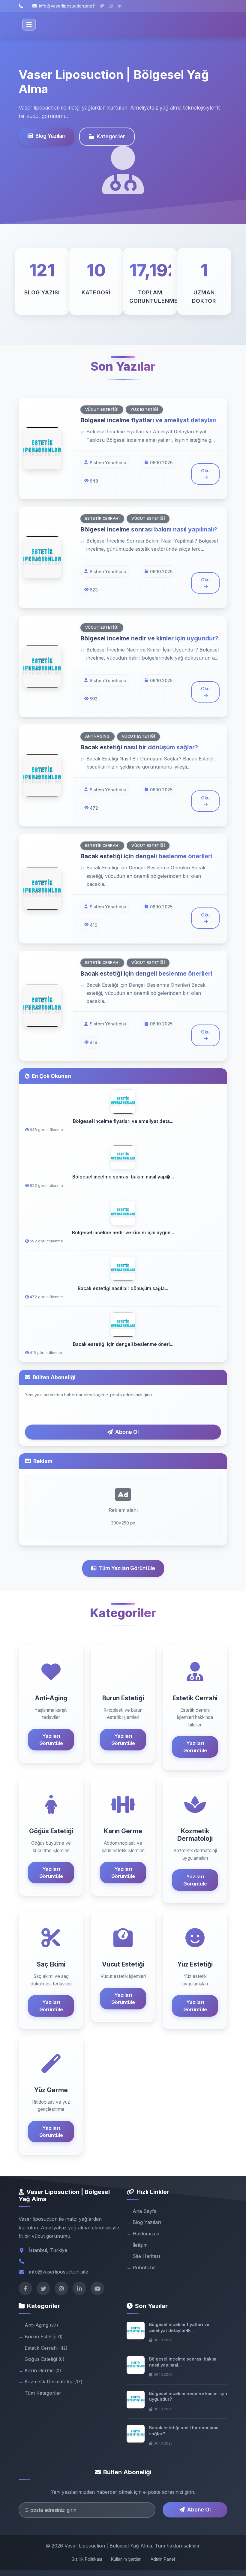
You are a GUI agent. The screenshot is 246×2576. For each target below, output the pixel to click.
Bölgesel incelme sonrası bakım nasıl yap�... (123, 1177)
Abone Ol (127, 1432)
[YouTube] (97, 2288)
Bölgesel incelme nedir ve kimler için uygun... (123, 1233)
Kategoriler (111, 136)
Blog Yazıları (50, 136)
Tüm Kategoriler (43, 2393)
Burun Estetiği (44, 2337)
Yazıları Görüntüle (51, 1740)
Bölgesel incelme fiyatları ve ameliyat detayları (148, 420)
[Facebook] (25, 2288)
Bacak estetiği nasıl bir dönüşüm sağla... (123, 1288)
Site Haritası (146, 2256)
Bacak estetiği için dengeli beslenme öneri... (123, 1344)
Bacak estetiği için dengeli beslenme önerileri (146, 856)
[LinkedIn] (79, 2288)
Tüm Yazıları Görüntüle (127, 1568)
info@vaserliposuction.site (66, 6)
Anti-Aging (41, 2325)
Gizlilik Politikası (87, 2559)
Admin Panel (163, 2559)
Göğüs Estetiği (45, 2359)
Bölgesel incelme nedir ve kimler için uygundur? (149, 638)
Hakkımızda (146, 2234)
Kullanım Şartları (126, 2559)
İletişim (140, 2245)
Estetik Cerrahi (46, 2348)
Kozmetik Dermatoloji (54, 2382)
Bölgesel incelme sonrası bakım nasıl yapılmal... (183, 2362)
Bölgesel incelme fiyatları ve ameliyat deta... (123, 1121)
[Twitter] (43, 2288)
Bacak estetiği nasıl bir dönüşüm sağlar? (139, 747)
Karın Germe (43, 2370)
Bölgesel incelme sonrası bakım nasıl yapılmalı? (149, 529)
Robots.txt (144, 2268)
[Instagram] (61, 2288)
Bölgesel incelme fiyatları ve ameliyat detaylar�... (179, 2327)
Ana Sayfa (145, 2211)
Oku (205, 471)
